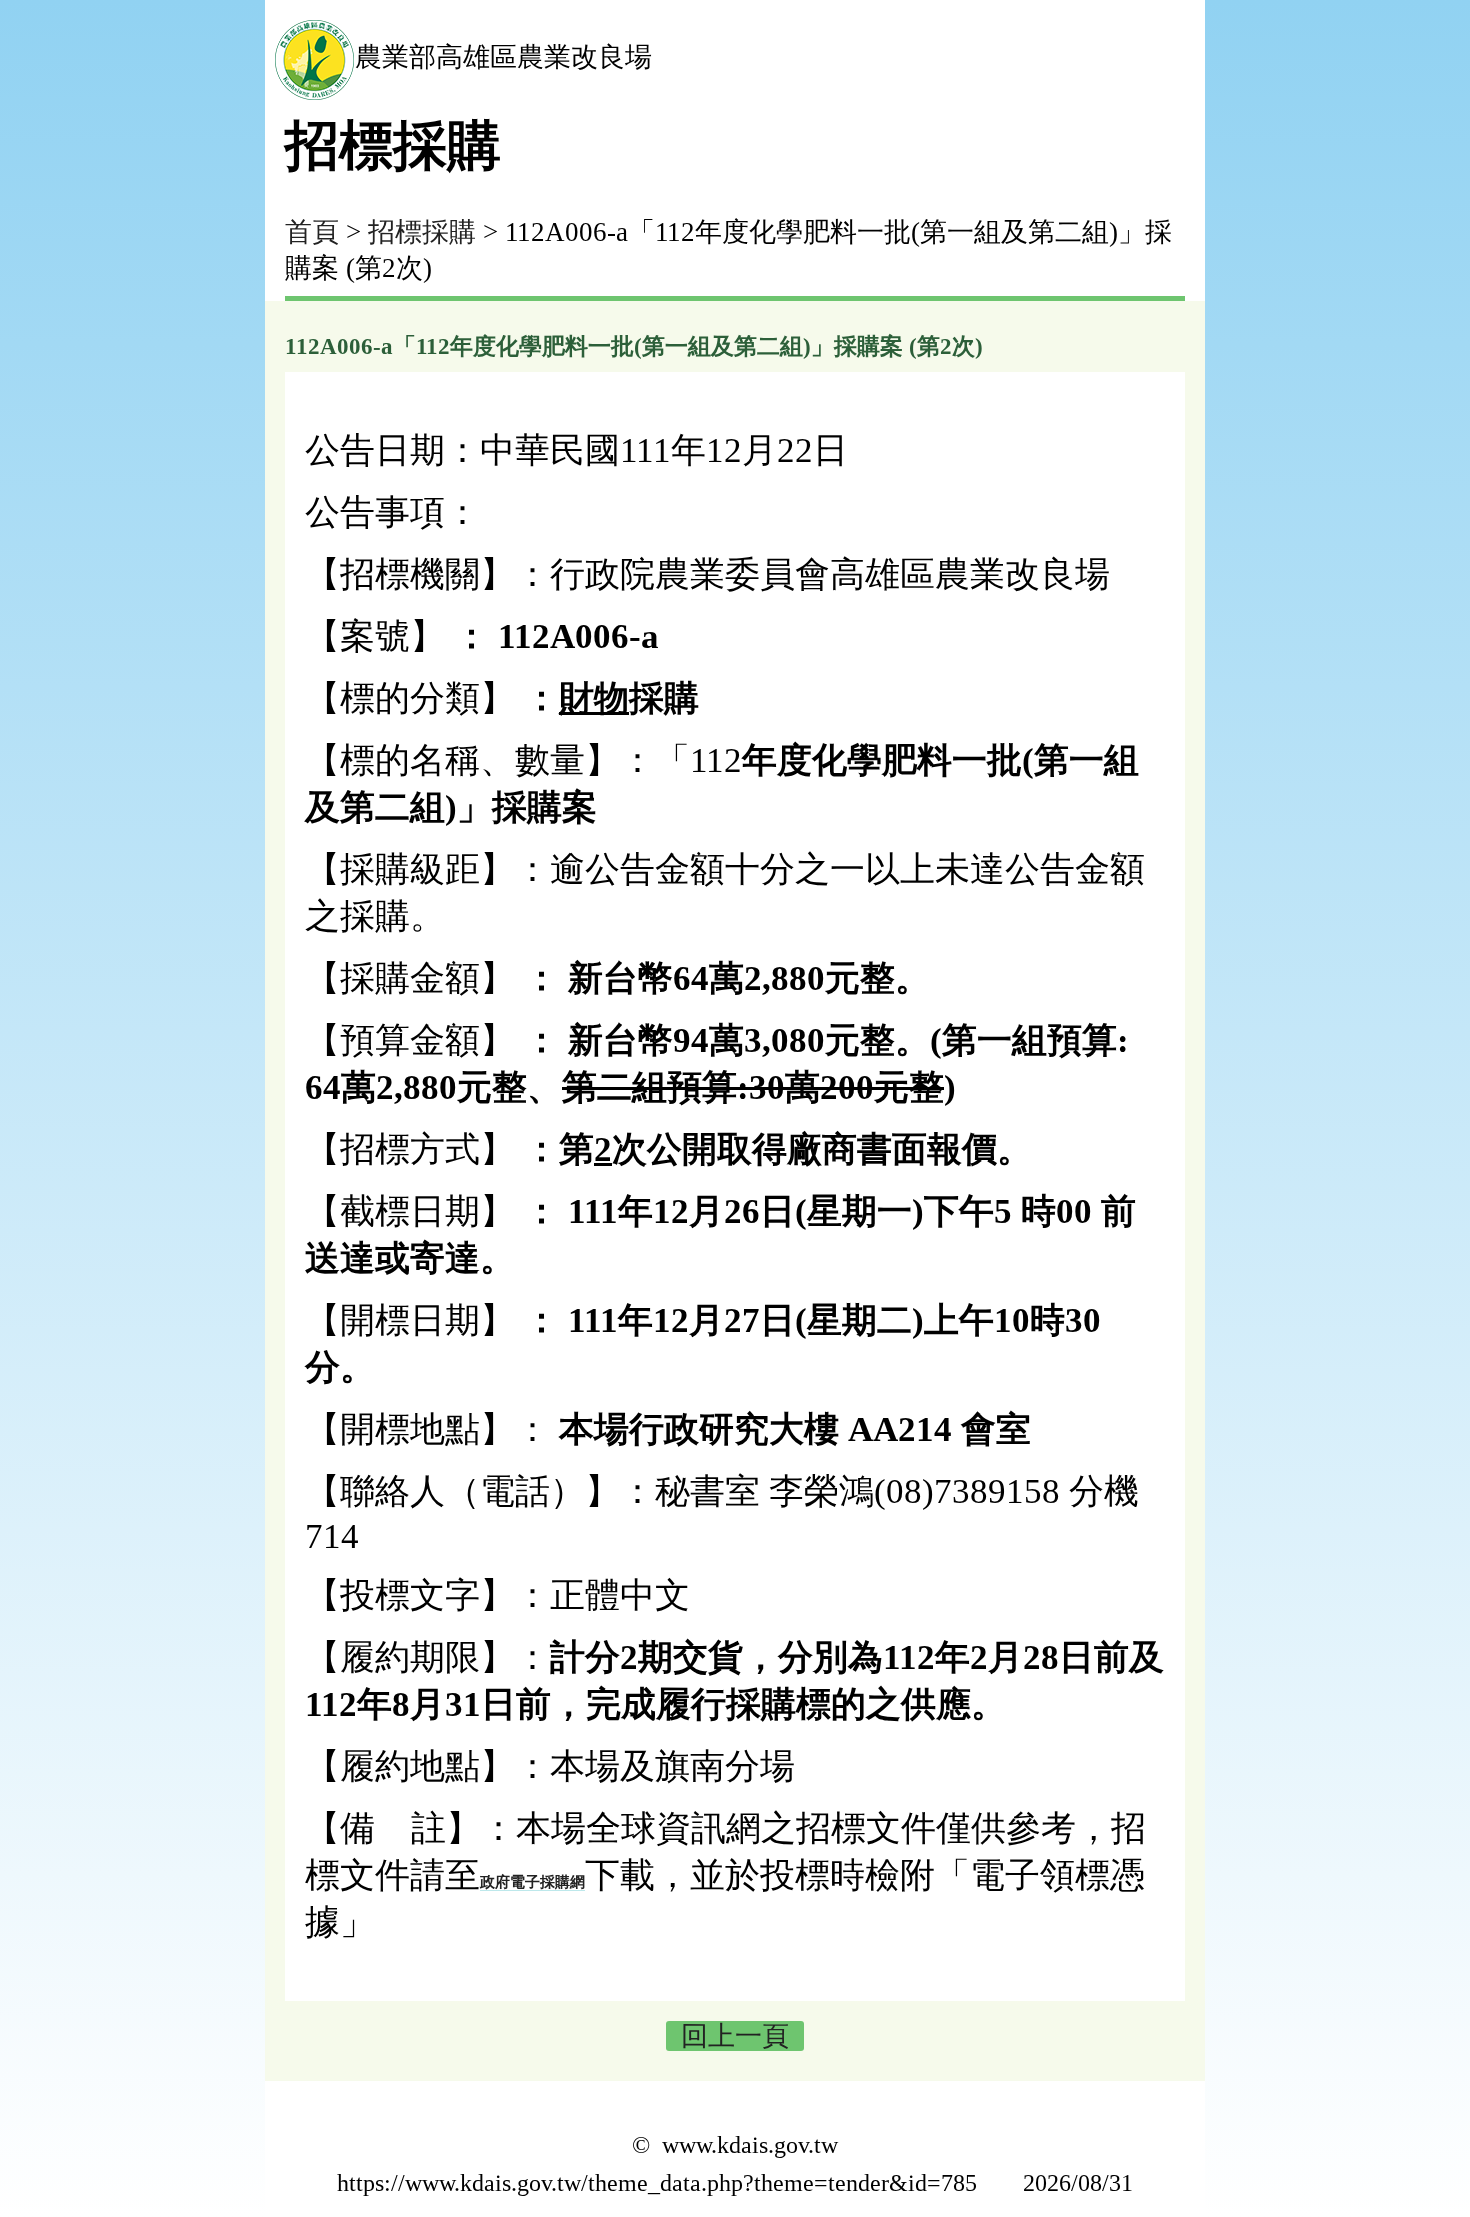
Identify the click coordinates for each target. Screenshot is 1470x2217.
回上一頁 (735, 2036)
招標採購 (422, 232)
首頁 (312, 232)
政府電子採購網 (532, 1882)
